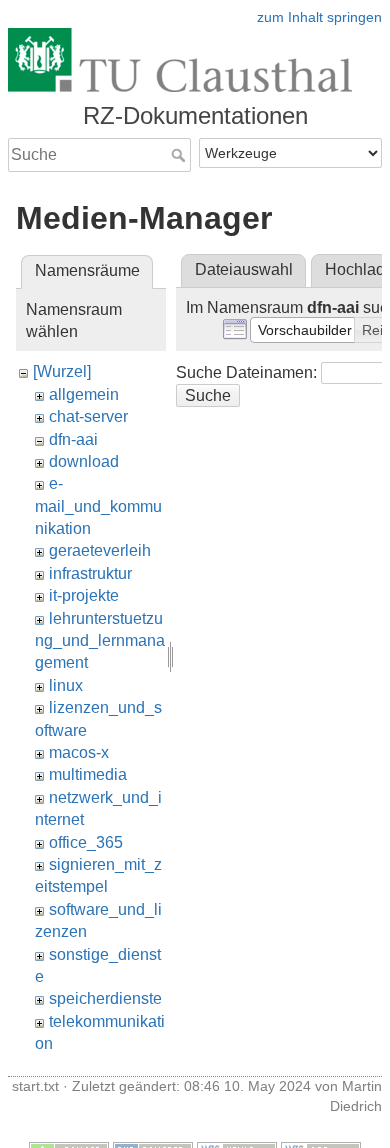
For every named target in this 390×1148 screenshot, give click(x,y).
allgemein (84, 394)
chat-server (88, 416)
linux (66, 685)
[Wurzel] (62, 371)
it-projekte (84, 595)
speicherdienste (105, 998)
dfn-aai (73, 439)
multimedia (88, 774)
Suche (180, 155)
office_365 (86, 842)
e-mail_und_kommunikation (98, 506)
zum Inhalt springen (319, 17)
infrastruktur (90, 573)
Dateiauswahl (244, 269)
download (84, 461)
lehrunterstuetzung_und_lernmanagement (100, 641)
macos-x (79, 752)
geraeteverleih (100, 550)
